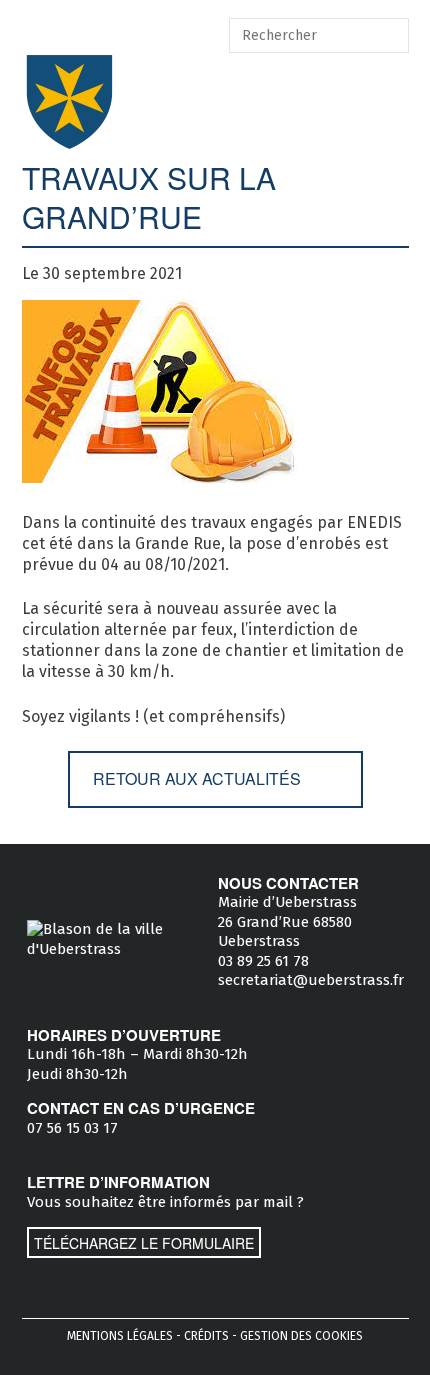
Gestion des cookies (301, 1336)
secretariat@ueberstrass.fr (311, 980)
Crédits (206, 1336)
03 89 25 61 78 (263, 961)
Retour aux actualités (197, 778)
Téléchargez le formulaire (144, 1243)
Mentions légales (120, 1336)
